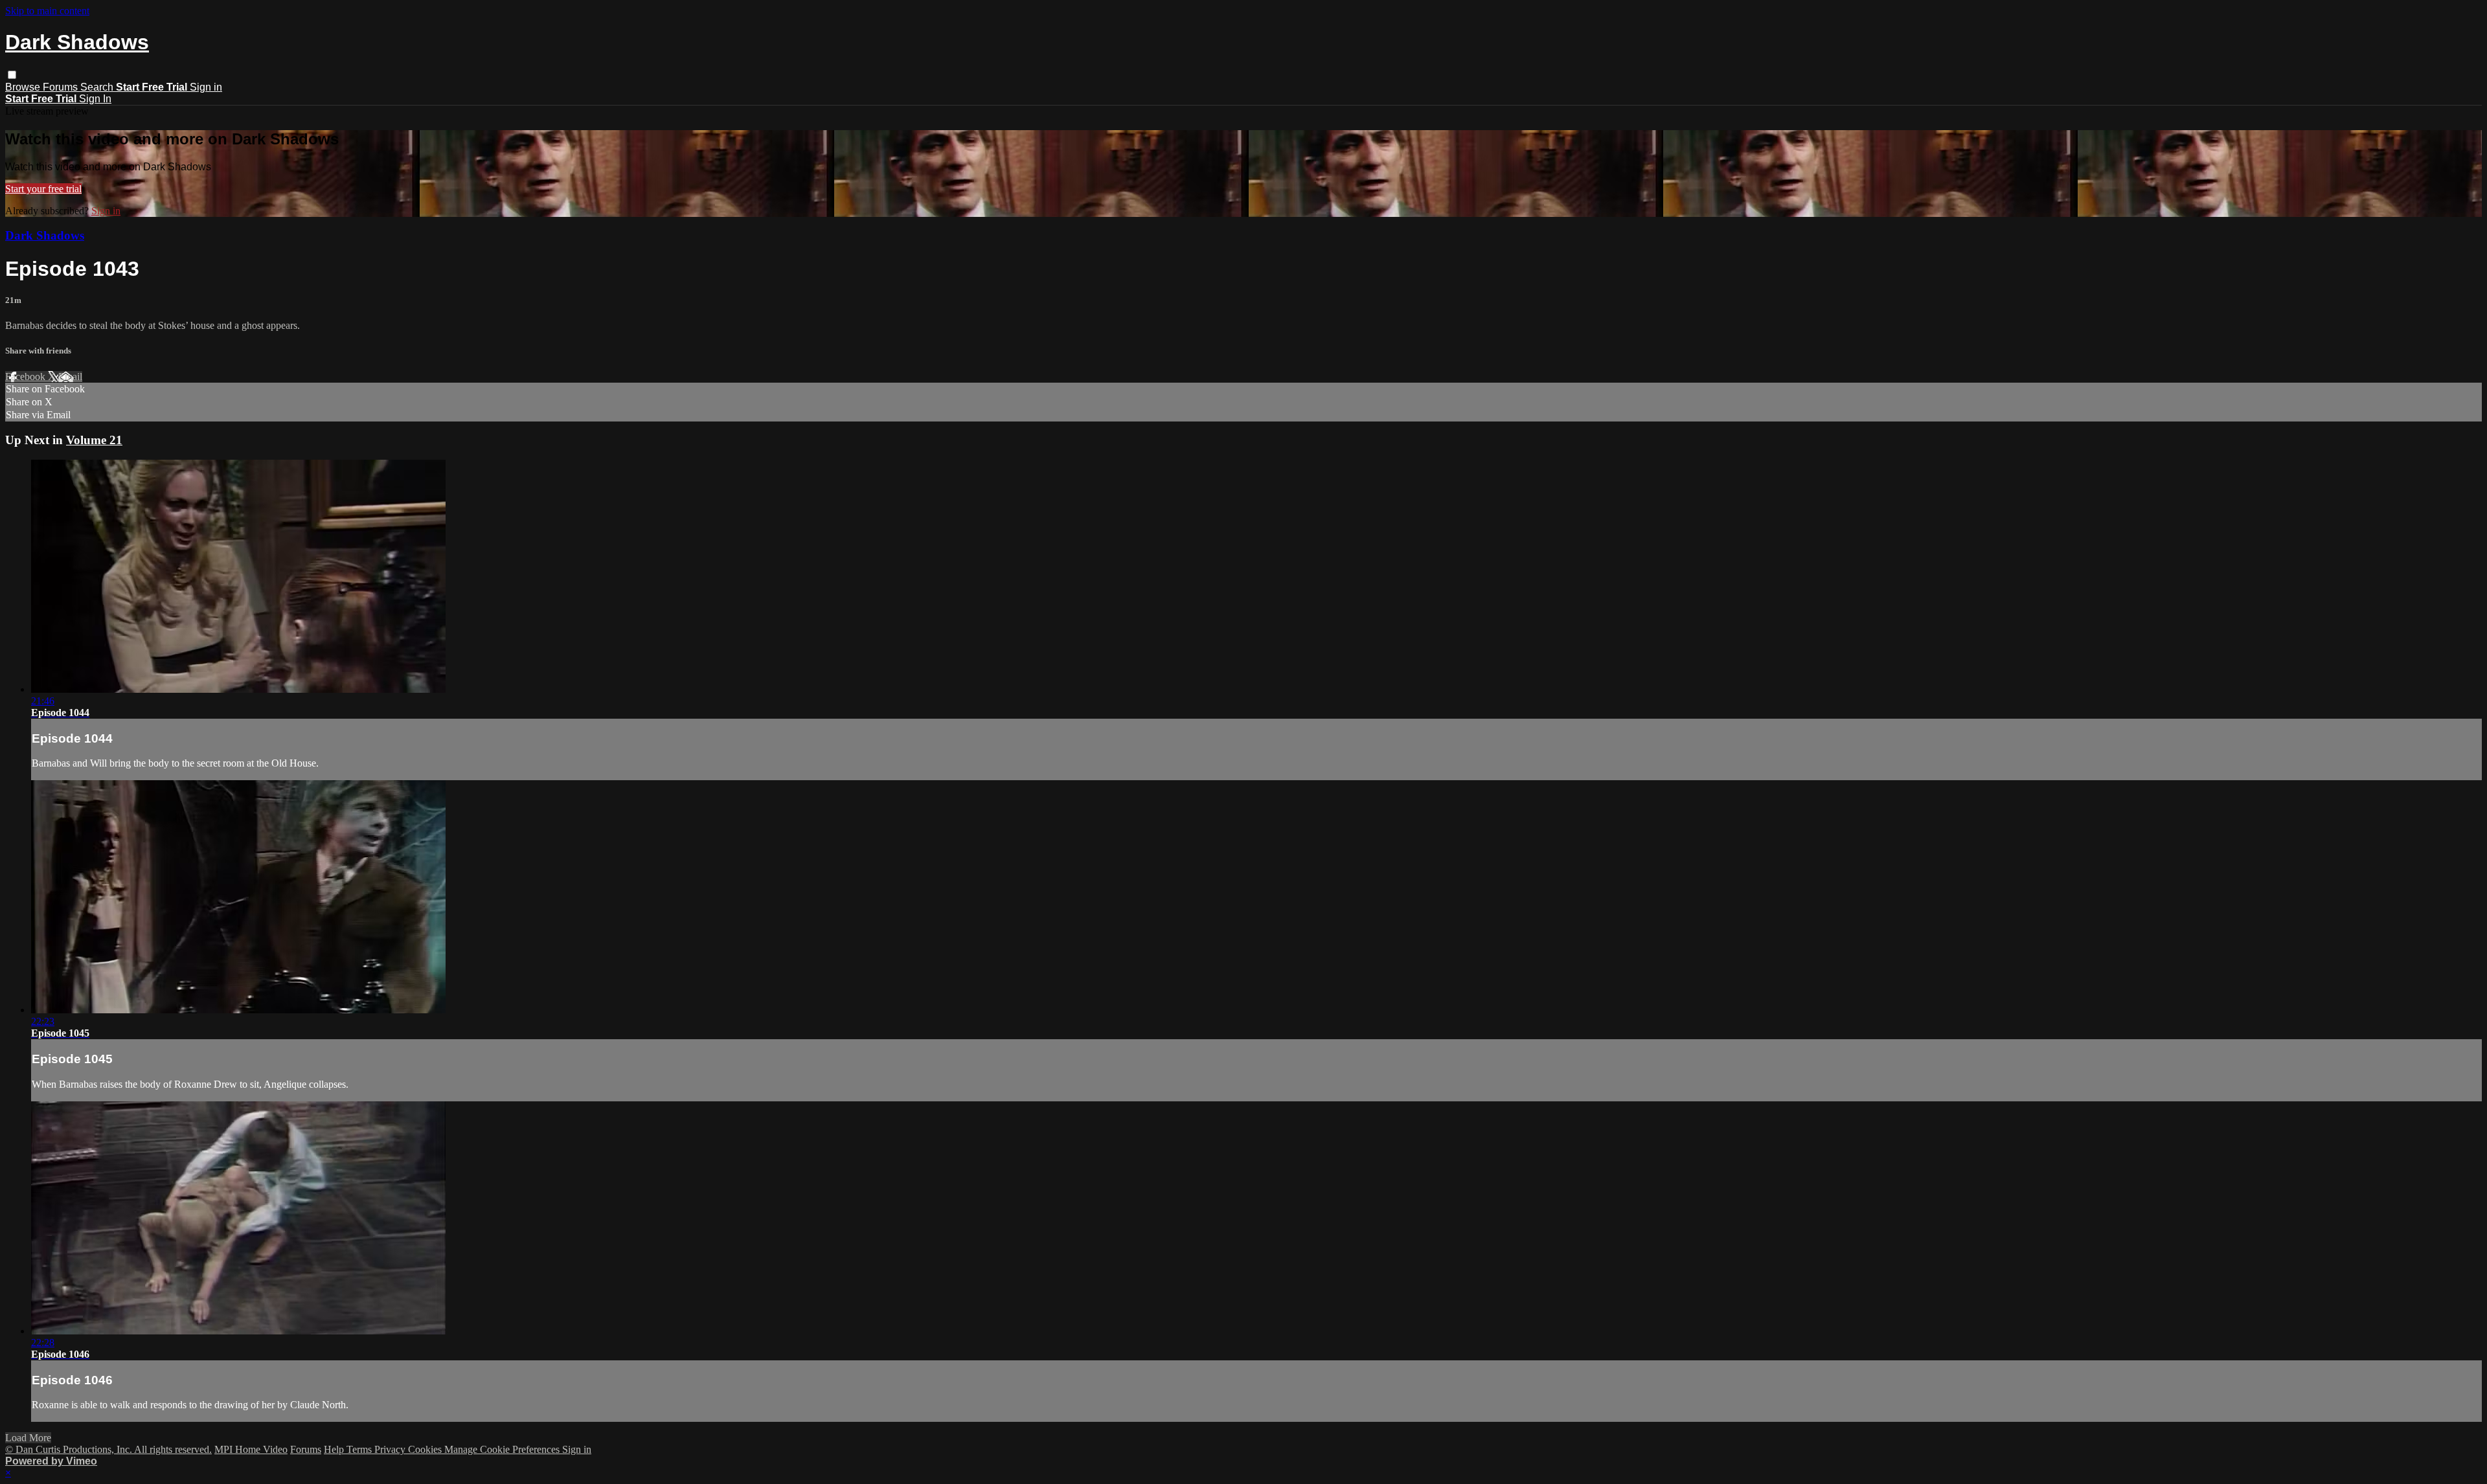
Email (70, 377)
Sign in (206, 87)
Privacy (391, 1449)
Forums (62, 87)
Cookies (426, 1449)
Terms (360, 1449)
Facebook (27, 377)
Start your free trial (43, 189)
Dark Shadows (45, 235)
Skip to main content (47, 11)
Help (335, 1449)
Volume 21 (94, 440)
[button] (12, 75)
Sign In (95, 99)
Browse (24, 87)
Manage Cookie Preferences (503, 1449)
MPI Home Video (251, 1449)
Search (98, 87)
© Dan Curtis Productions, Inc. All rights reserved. (108, 1449)
